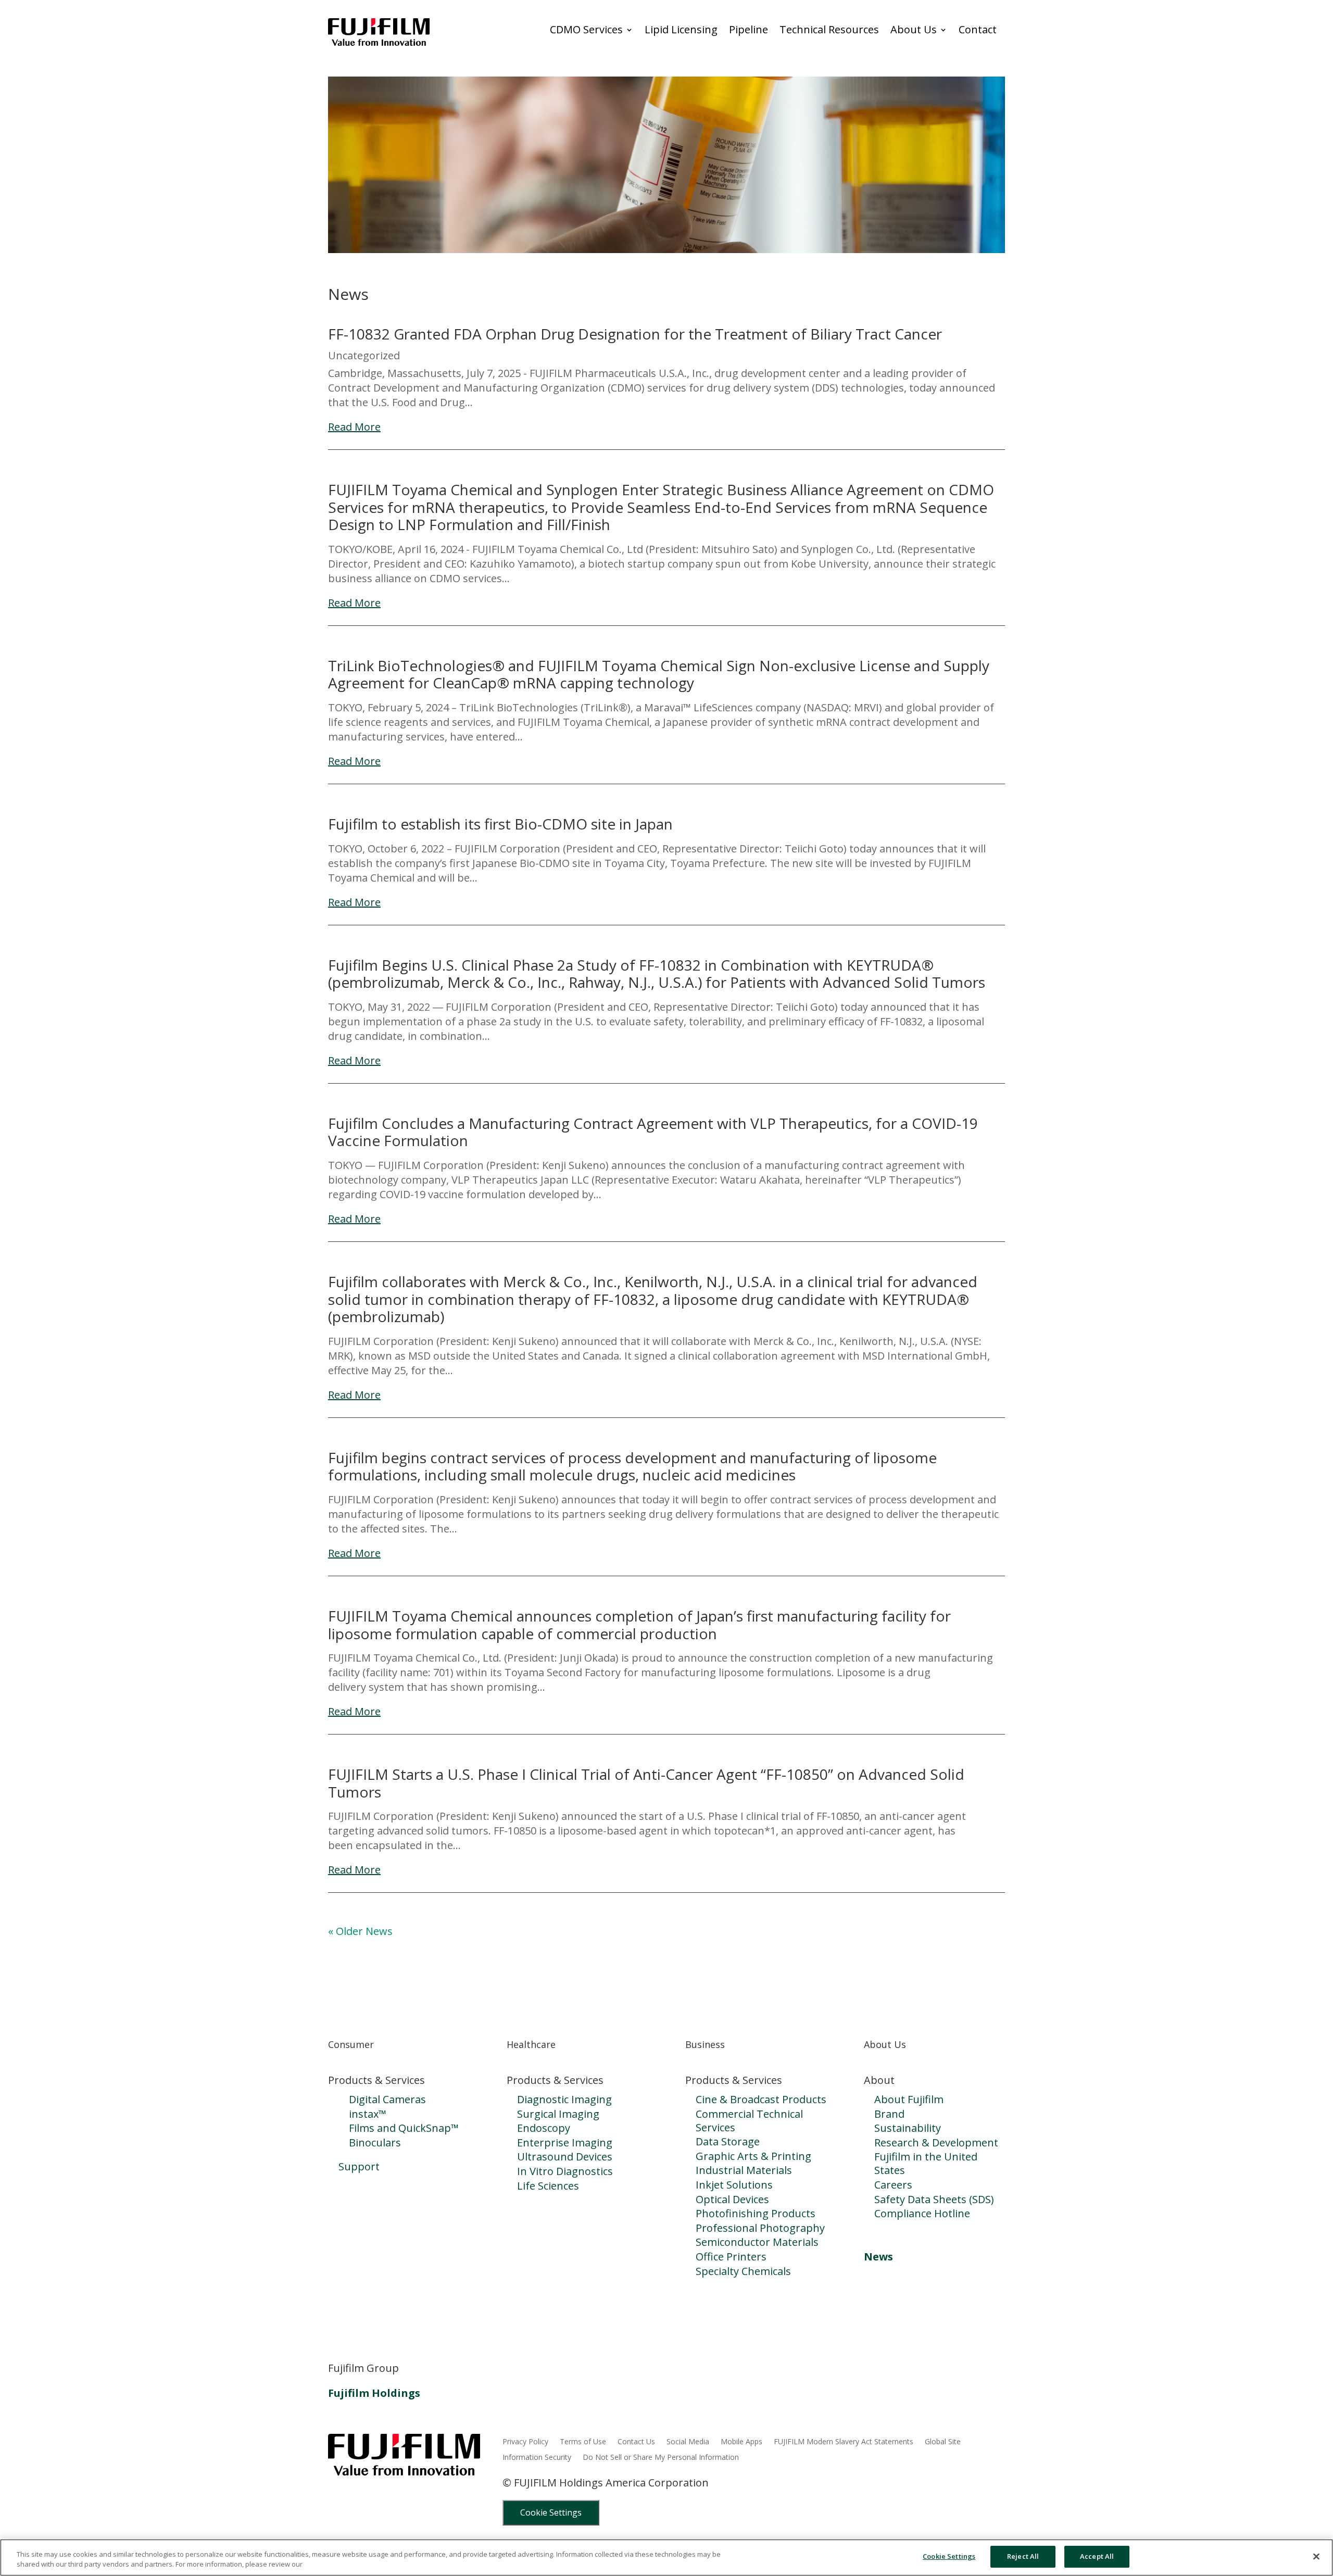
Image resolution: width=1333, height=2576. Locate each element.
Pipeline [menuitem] (749, 30)
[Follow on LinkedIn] (336, 2330)
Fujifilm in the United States (926, 2163)
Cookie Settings (551, 2512)
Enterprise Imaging (565, 2143)
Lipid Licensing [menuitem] (681, 30)
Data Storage (728, 2141)
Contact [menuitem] (978, 30)
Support (359, 2166)
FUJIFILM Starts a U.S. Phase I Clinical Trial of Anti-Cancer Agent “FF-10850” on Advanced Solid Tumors (646, 1783)
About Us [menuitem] (914, 30)
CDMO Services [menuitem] (586, 30)
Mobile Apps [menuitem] (741, 2442)
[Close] (1316, 2556)
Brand (889, 2114)
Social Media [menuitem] (688, 2442)
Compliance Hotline (922, 2213)
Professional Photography (760, 2228)
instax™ (368, 2114)
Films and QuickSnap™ (404, 2128)
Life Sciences (548, 2186)
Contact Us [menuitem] (636, 2442)
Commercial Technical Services (749, 2121)
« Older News (360, 1931)
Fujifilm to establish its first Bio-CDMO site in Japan (500, 824)
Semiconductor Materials (757, 2242)
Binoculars (375, 2143)
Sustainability (908, 2128)
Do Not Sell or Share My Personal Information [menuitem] (661, 2458)
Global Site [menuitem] (943, 2442)
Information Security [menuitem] (537, 2458)
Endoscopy (544, 2128)
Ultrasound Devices (565, 2157)
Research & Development (936, 2143)
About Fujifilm (909, 2099)
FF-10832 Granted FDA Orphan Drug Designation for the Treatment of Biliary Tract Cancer (635, 334)
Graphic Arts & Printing (753, 2156)
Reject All (1023, 2556)
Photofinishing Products (756, 2213)
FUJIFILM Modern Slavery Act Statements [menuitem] (844, 2442)
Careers (893, 2185)
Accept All (1097, 2556)
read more (354, 427)
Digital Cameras (387, 2099)
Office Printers (731, 2257)
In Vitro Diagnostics (565, 2171)
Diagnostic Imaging (564, 2099)
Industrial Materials (744, 2170)
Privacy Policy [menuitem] (525, 2442)
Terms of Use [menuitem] (583, 2442)
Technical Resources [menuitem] (829, 30)
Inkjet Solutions (734, 2185)
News (878, 2257)
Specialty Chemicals (743, 2271)
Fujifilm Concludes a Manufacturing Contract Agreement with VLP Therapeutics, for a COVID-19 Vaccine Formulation (653, 1132)
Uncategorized (364, 355)
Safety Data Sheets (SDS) (934, 2199)
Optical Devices (732, 2199)
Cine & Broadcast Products (761, 2099)
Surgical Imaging (558, 2114)
